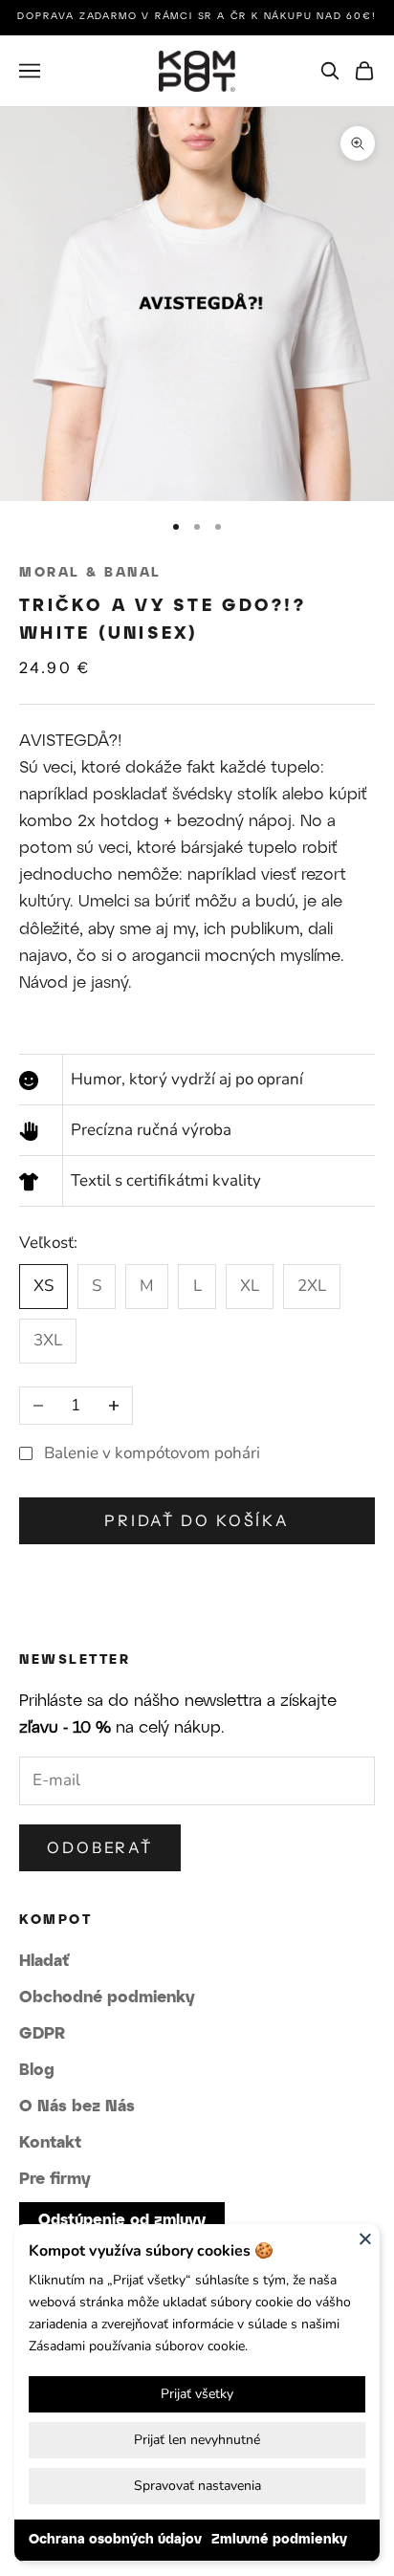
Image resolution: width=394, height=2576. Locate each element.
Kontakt (50, 2143)
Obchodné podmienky (107, 1997)
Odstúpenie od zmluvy (122, 2221)
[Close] (365, 2238)
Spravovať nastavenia (197, 2486)
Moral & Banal (90, 573)
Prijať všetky (197, 2394)
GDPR (42, 2034)
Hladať (44, 1961)
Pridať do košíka (197, 1520)
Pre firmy (55, 2179)
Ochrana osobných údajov (115, 2540)
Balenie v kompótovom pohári (152, 1453)
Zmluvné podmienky (279, 2540)
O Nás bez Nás (77, 2107)
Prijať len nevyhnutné (197, 2440)
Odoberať (100, 1847)
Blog (37, 2070)
